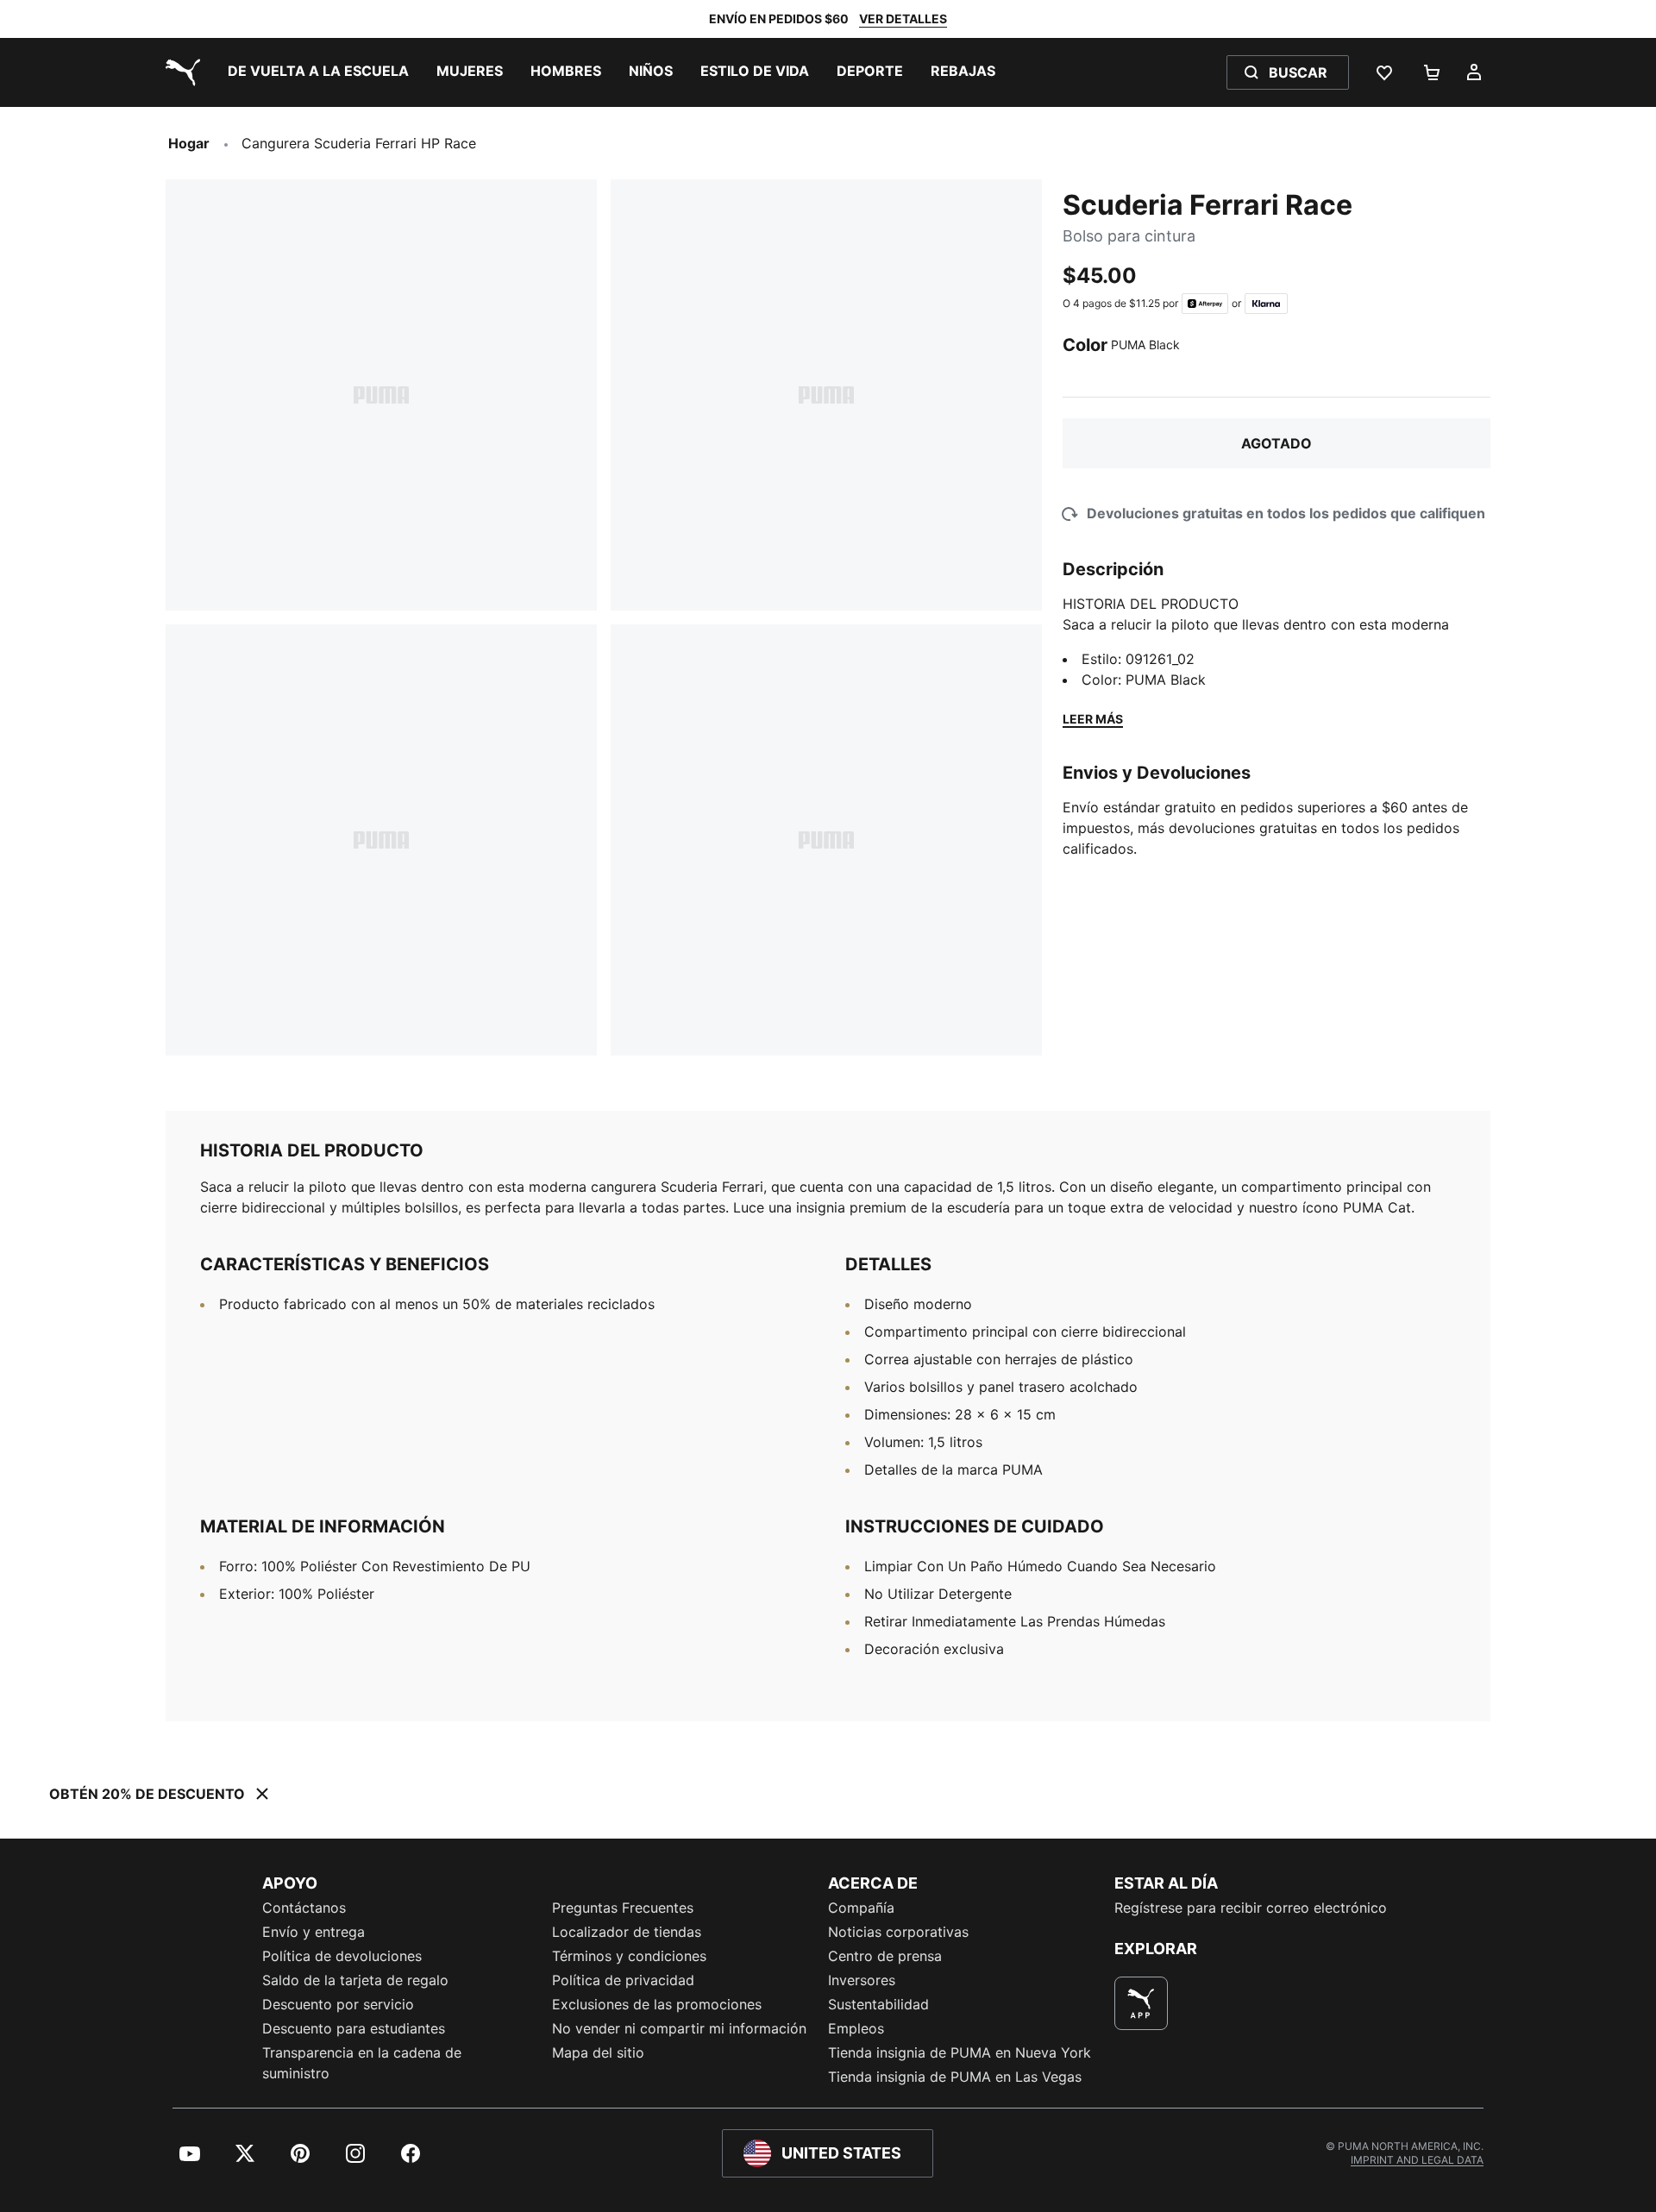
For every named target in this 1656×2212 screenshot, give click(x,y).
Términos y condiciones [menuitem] (629, 1956)
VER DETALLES (903, 19)
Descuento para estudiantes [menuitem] (354, 2028)
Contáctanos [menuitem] (304, 1908)
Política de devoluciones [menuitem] (342, 1956)
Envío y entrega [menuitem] (314, 1932)
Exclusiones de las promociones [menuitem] (657, 2004)
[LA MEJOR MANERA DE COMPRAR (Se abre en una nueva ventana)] (1141, 2003)
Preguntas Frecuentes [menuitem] (623, 1908)
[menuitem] (318, 72)
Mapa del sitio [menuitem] (598, 2052)
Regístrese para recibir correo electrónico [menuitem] (1251, 1908)
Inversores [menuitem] (862, 1980)
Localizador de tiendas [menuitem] (627, 1932)
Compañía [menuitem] (861, 1908)
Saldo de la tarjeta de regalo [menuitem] (355, 1980)
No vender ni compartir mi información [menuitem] (679, 2028)
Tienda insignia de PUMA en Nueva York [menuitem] (960, 2052)
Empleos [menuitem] (856, 2028)
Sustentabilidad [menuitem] (878, 2004)
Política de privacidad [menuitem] (623, 1980)
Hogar (189, 143)
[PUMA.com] (179, 72)
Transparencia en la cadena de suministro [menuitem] (362, 2063)
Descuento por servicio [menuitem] (338, 2004)
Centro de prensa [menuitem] (885, 1956)
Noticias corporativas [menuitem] (898, 1932)
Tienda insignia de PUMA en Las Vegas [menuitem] (955, 2077)
